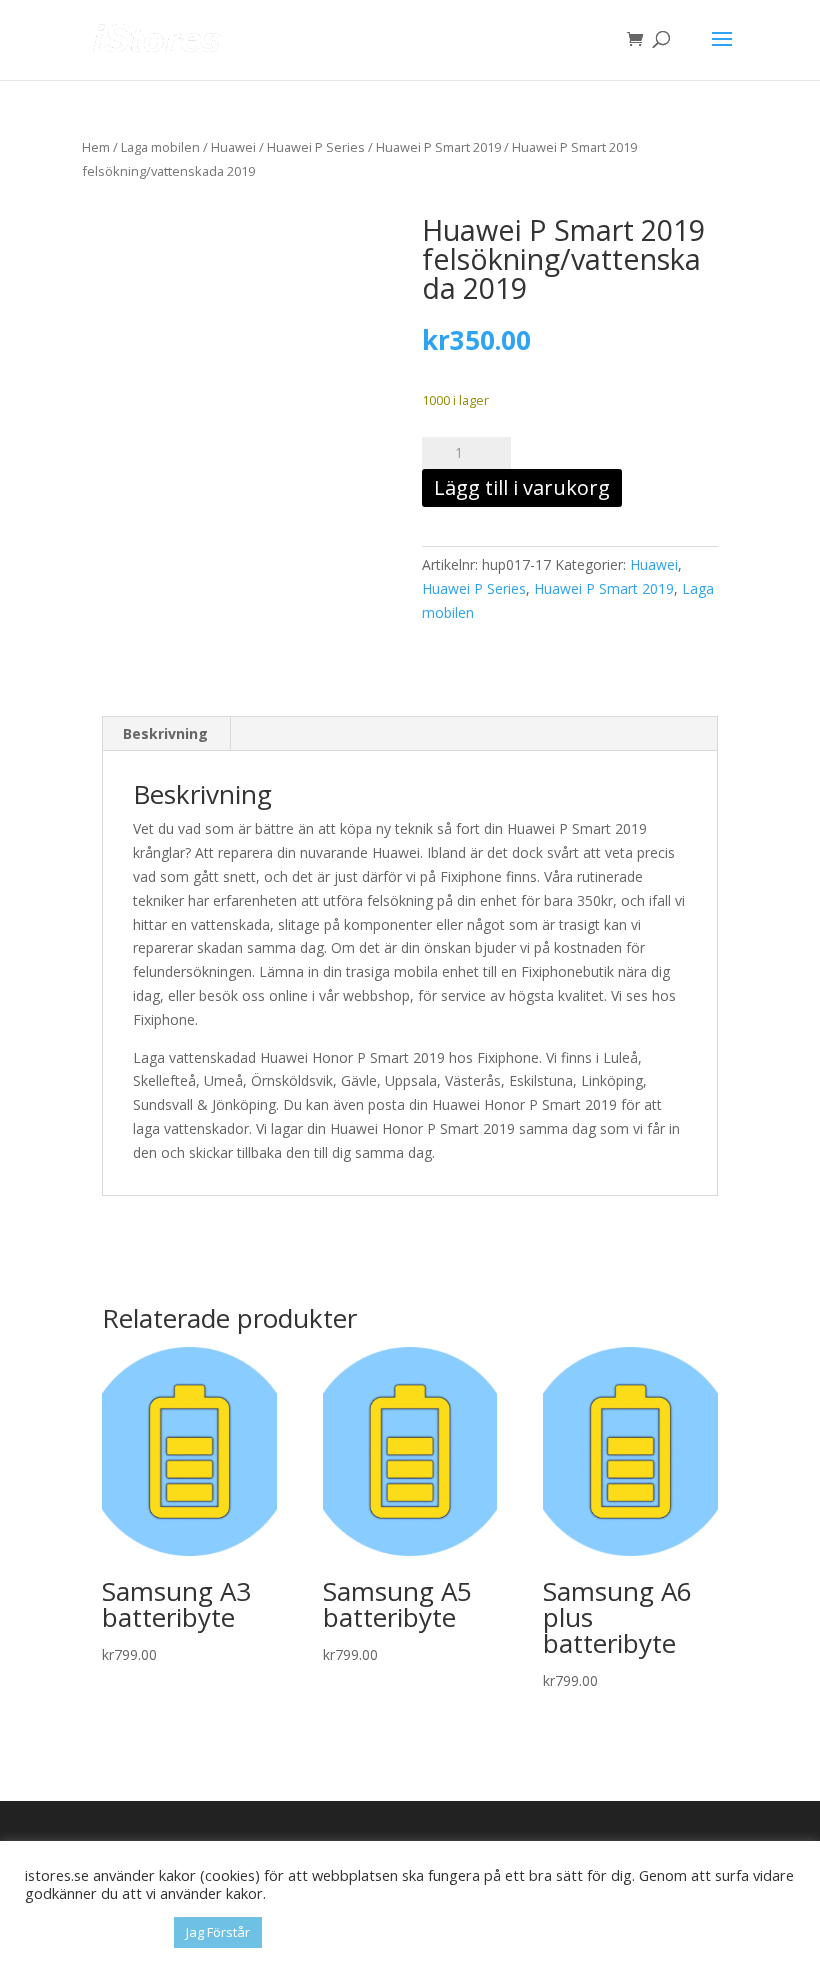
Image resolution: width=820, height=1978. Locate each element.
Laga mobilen (160, 147)
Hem (96, 147)
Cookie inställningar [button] (94, 1933)
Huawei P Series (316, 147)
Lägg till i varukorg (522, 487)
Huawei (233, 147)
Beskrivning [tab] (165, 733)
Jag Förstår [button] (218, 1932)
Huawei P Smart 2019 (438, 147)
